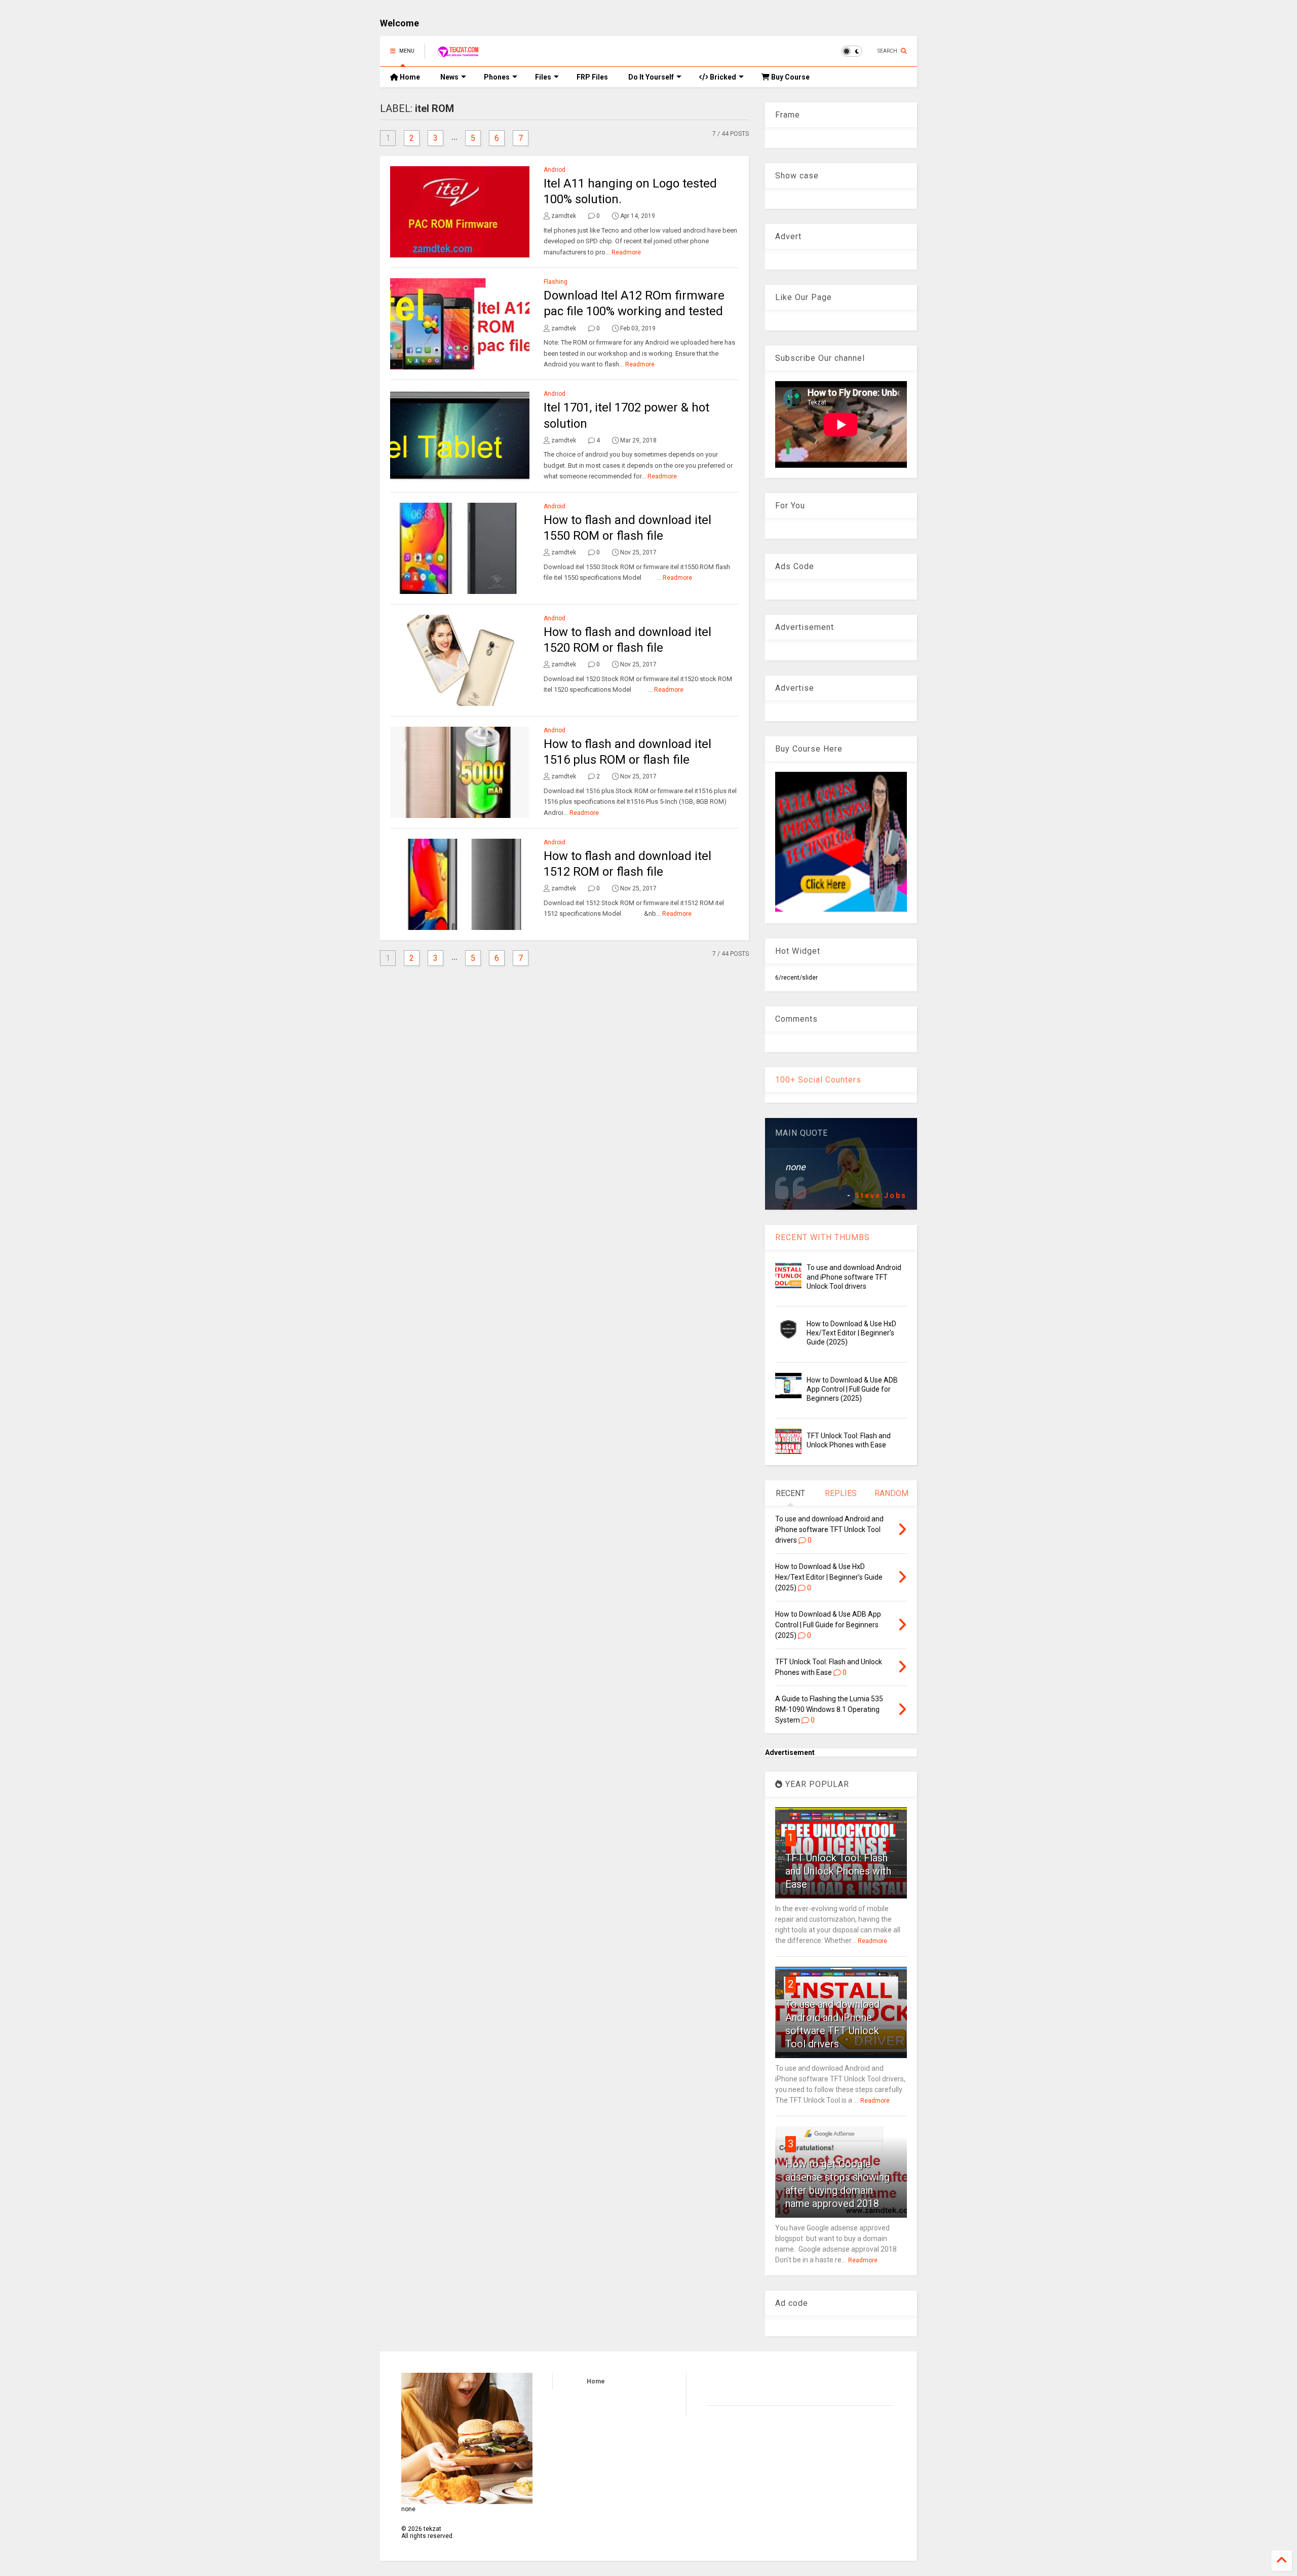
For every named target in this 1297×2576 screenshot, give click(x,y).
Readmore (626, 252)
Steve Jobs (881, 1196)
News (449, 77)
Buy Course (790, 77)
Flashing (556, 282)
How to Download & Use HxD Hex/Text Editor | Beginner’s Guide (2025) (851, 1333)
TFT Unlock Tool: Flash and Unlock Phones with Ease (838, 1871)
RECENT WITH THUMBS (823, 1237)
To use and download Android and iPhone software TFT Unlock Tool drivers (854, 1277)
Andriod (555, 170)
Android (555, 506)
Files (543, 77)
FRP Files (592, 77)
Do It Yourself (651, 77)
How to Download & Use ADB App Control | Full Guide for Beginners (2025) (852, 1389)
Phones (497, 77)
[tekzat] (458, 54)
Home (409, 77)
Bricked (722, 77)
